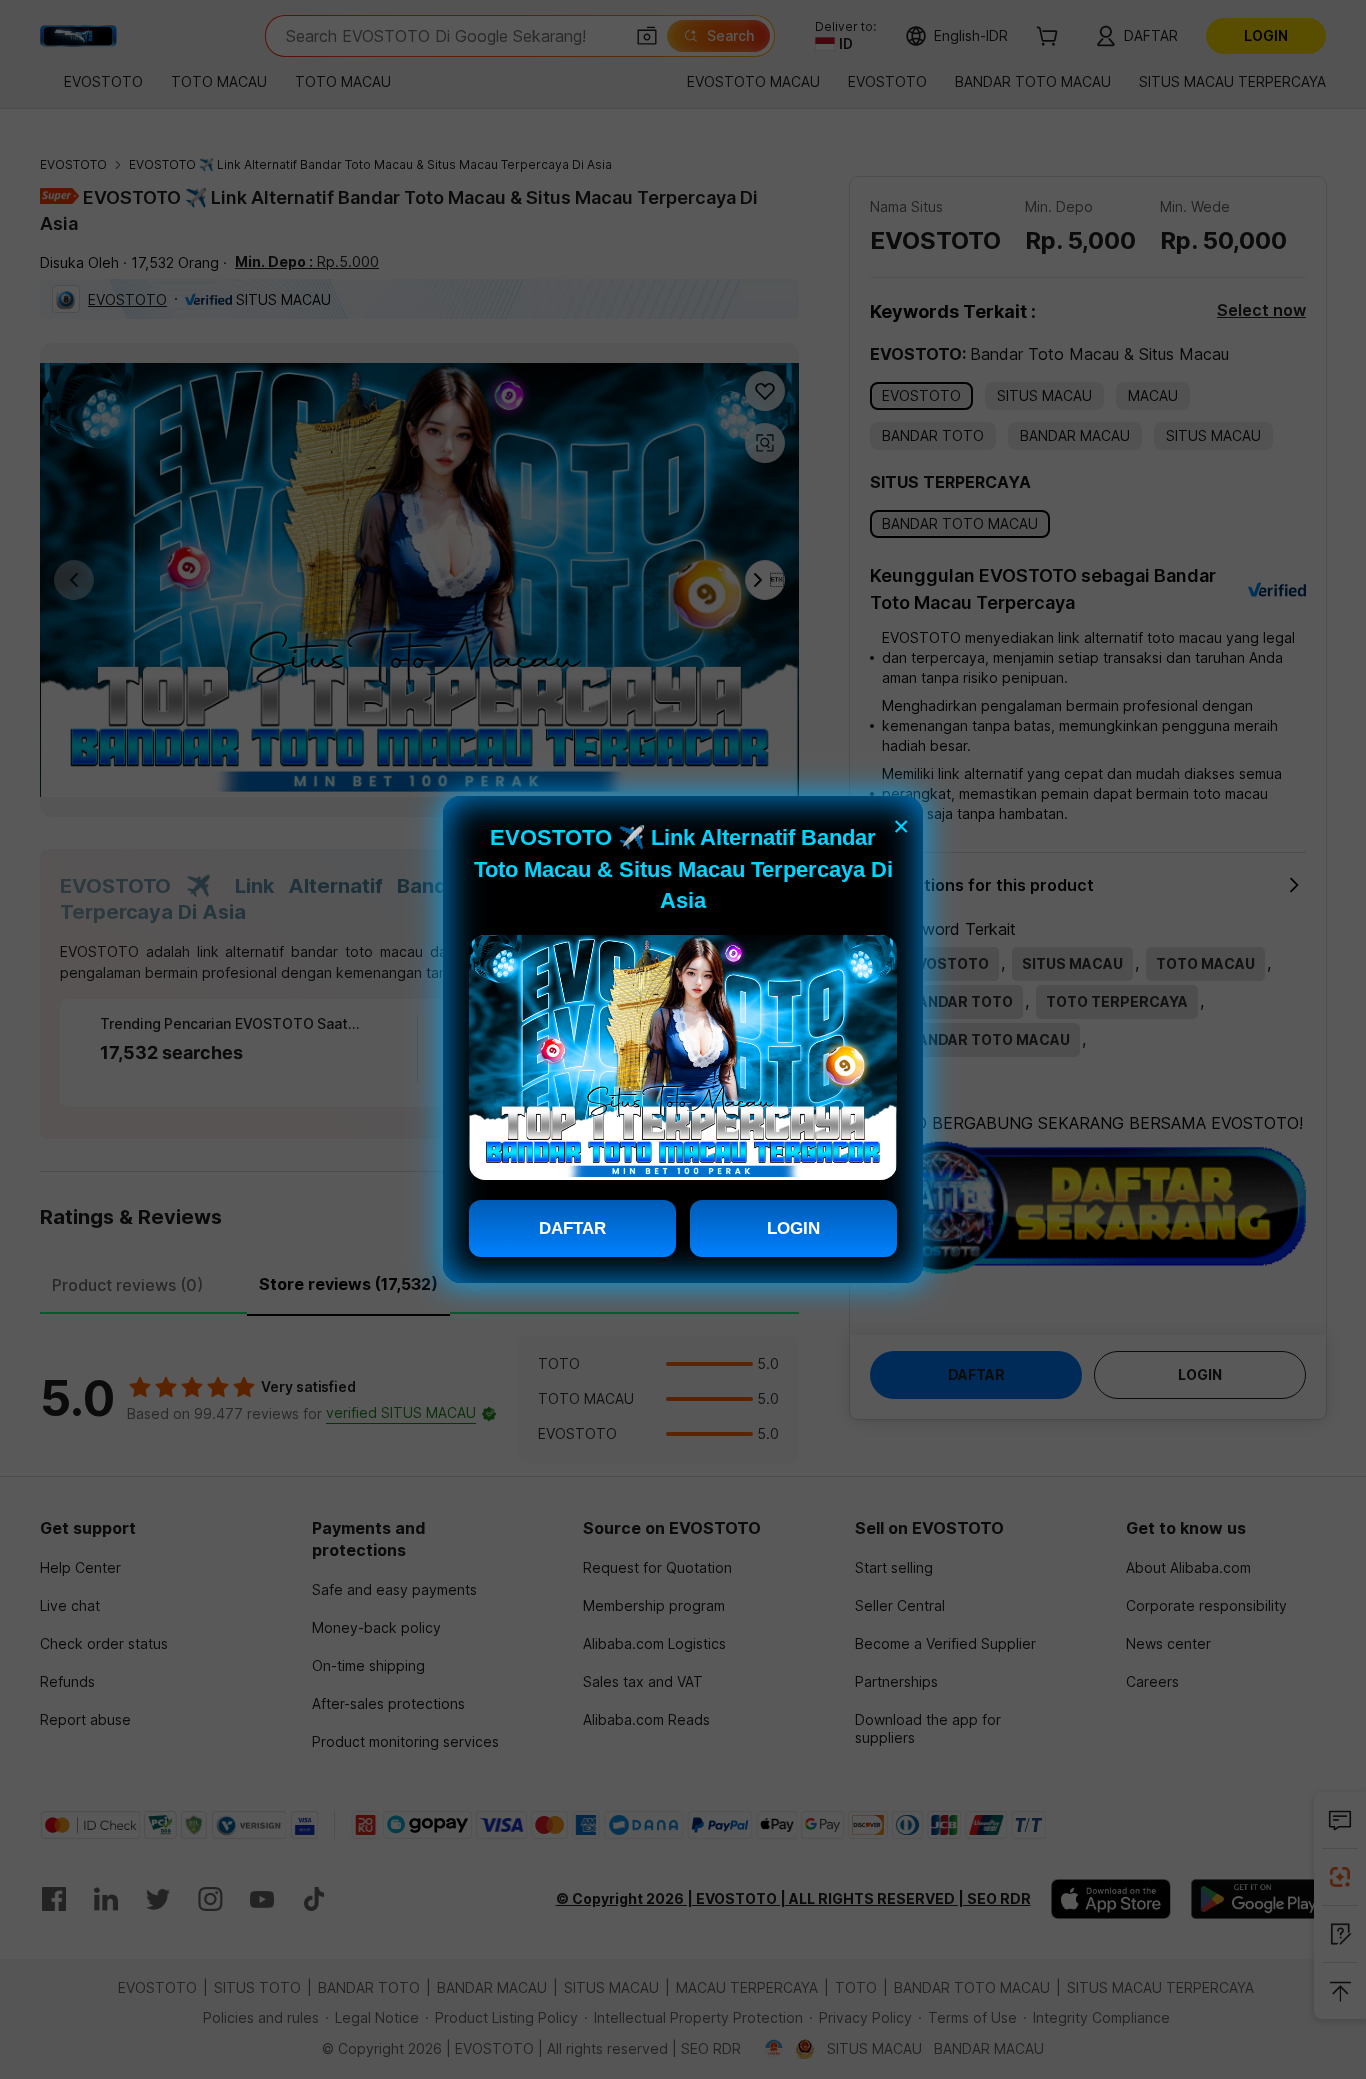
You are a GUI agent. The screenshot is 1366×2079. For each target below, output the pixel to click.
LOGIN (793, 1228)
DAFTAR (572, 1228)
